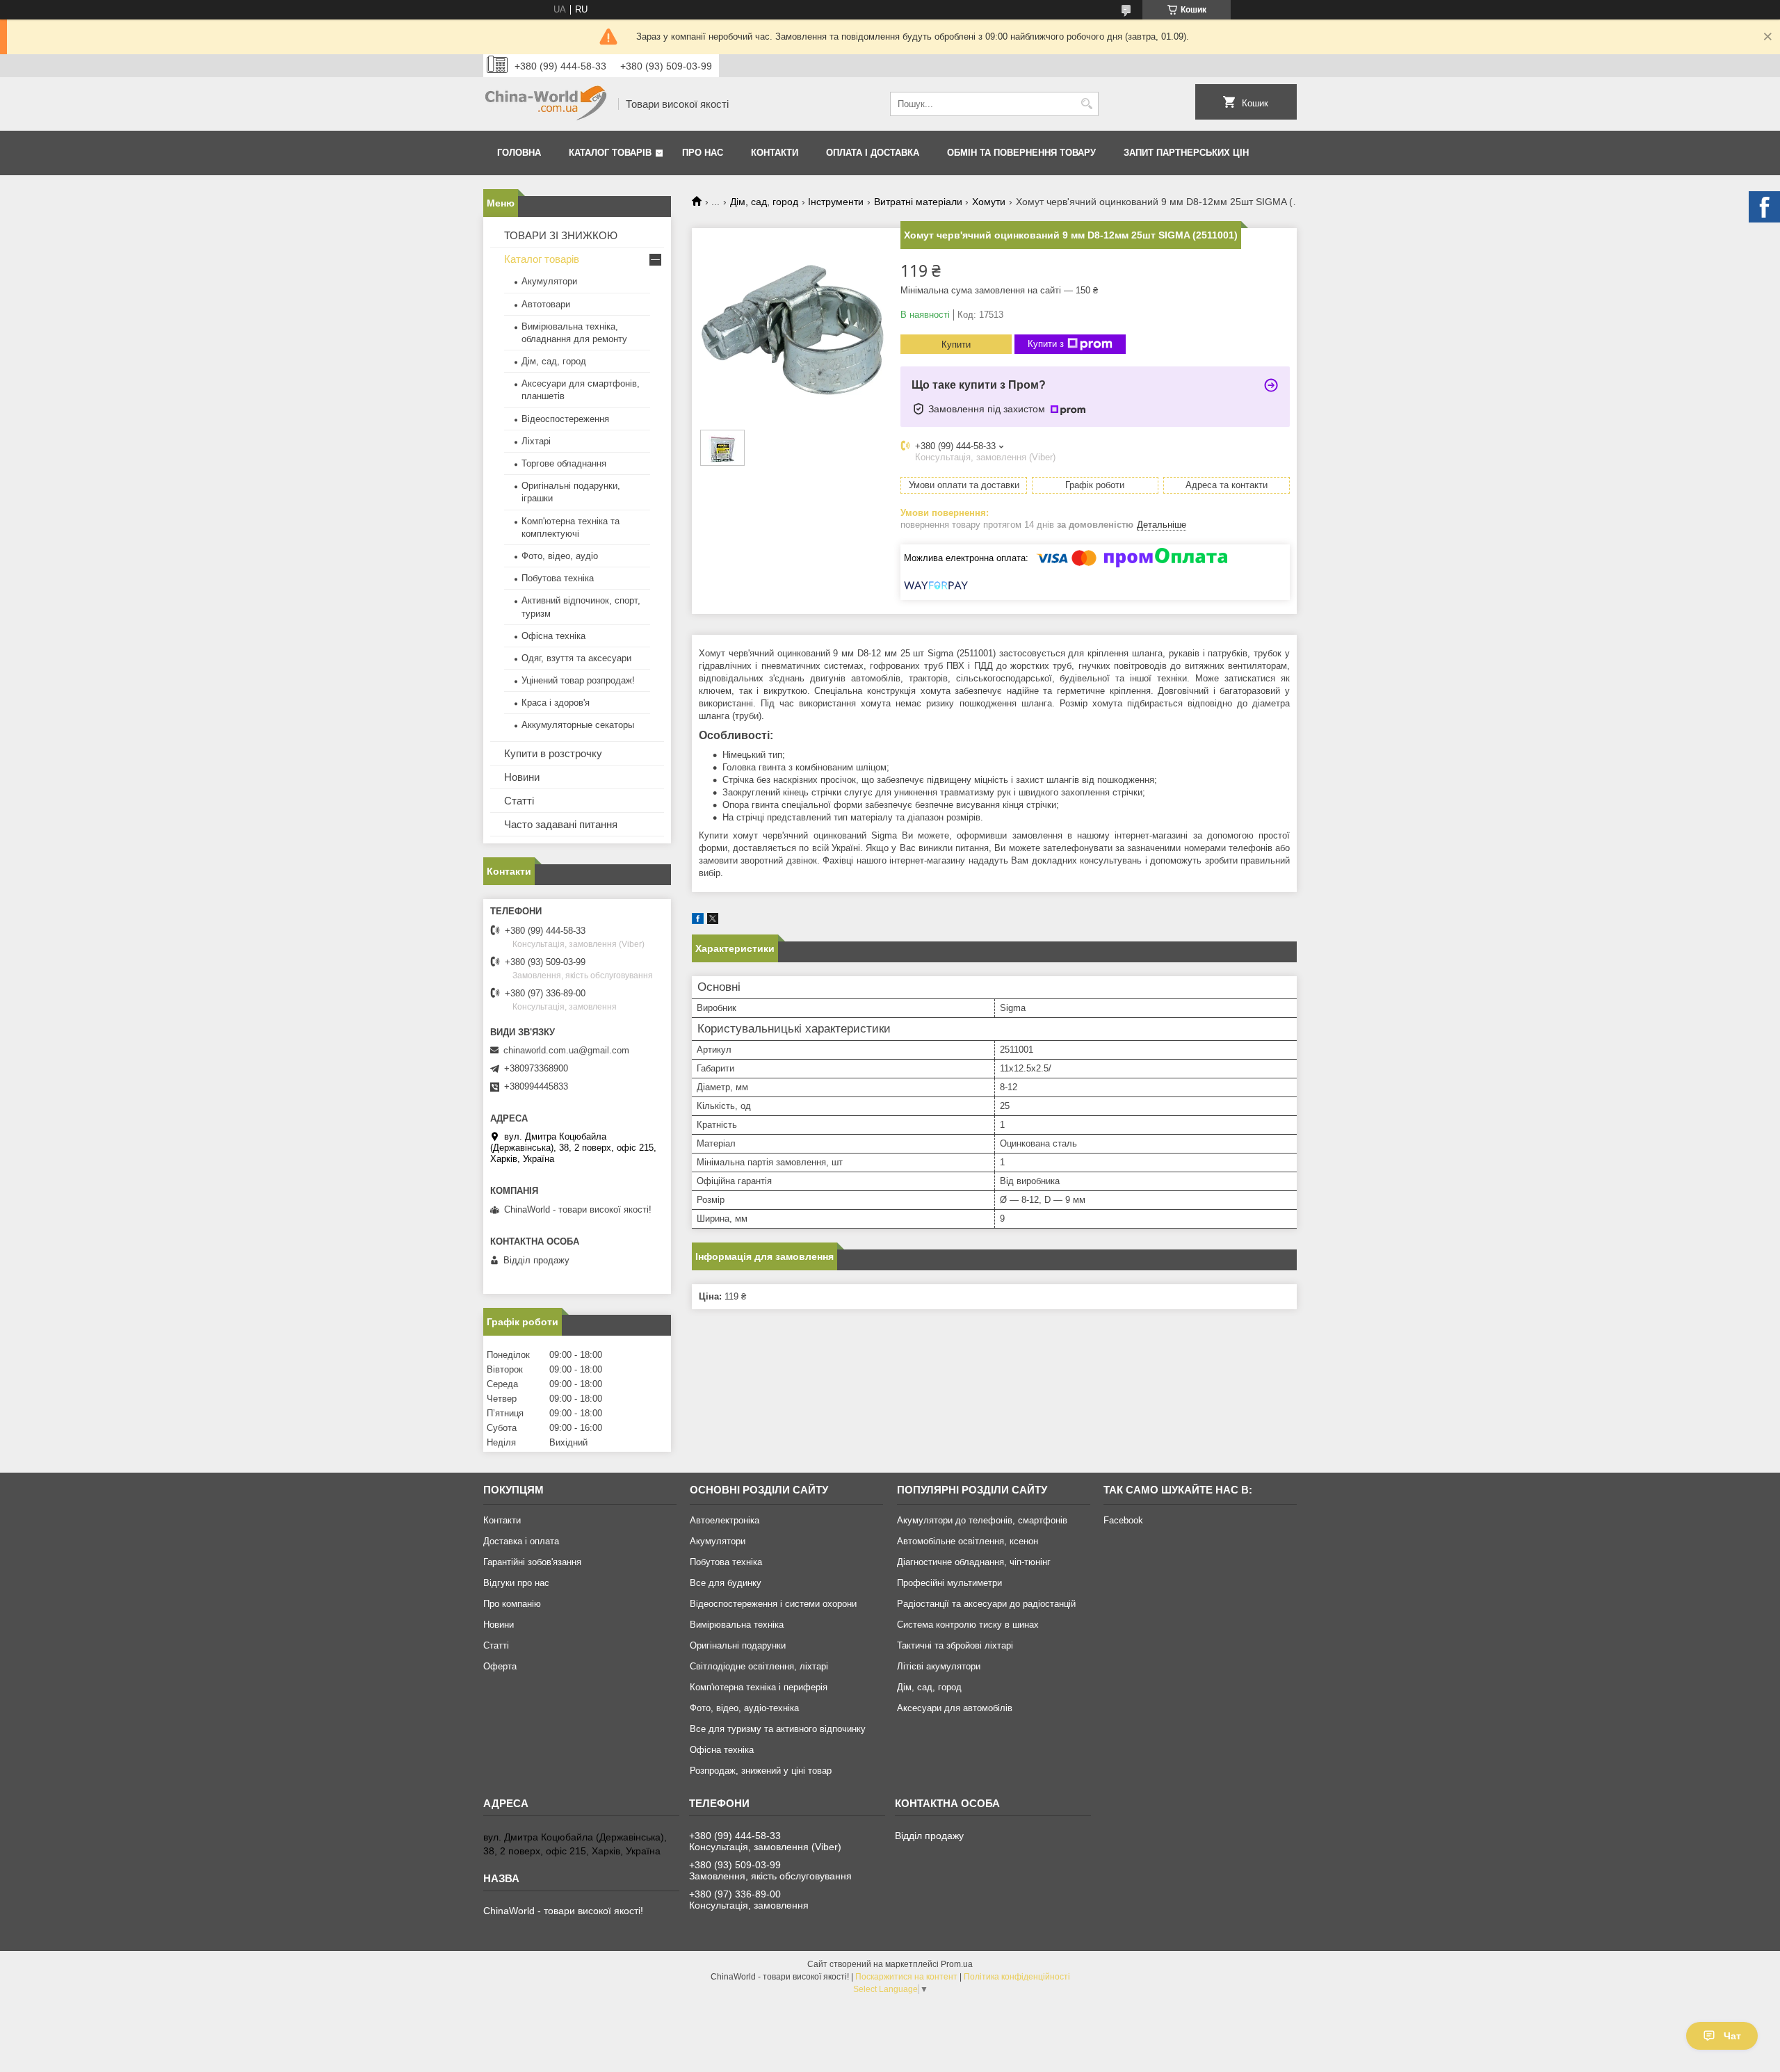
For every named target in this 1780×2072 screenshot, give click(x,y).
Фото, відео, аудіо (560, 556)
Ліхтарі (536, 441)
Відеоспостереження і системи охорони (773, 1604)
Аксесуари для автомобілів (955, 1708)
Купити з (1046, 344)
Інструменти (836, 202)
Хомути (989, 202)
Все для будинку (726, 1583)
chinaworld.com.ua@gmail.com (566, 1050)
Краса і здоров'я (556, 703)
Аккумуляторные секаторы (578, 725)
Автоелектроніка (725, 1520)
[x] (713, 921)
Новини (522, 777)
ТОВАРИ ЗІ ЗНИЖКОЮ (561, 235)
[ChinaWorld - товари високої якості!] (546, 104)
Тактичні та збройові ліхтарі (955, 1645)
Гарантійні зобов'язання (532, 1562)
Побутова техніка (558, 578)
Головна (519, 153)
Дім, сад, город (764, 202)
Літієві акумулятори (939, 1666)
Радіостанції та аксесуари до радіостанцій (986, 1604)
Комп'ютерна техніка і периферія (759, 1687)
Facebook (1123, 1520)
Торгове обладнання (564, 463)
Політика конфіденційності (1017, 1977)
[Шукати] (1086, 104)
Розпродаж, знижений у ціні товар (761, 1771)
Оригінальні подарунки (738, 1645)
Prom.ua (957, 1964)
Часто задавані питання (561, 824)
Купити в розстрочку (553, 753)
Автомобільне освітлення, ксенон (968, 1541)
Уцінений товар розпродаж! (578, 680)
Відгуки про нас (516, 1583)
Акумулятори (549, 281)
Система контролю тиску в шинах (968, 1625)
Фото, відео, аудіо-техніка (744, 1708)
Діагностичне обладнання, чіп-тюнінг (974, 1562)
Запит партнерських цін (1186, 153)
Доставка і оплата (521, 1541)
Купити (956, 345)
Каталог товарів (610, 153)
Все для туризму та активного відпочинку (778, 1729)
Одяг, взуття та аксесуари (576, 658)
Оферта (500, 1666)
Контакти (775, 153)
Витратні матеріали (918, 202)
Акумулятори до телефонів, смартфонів (982, 1520)
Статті (519, 801)
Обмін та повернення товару (1021, 153)
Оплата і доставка (873, 153)
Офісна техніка (553, 636)
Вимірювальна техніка (737, 1625)
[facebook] (698, 921)
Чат (1732, 2036)
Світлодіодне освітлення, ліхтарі (759, 1666)
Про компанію (512, 1604)
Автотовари (546, 304)
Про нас (703, 153)
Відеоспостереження (565, 419)
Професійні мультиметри (949, 1583)
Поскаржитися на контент (906, 1977)
